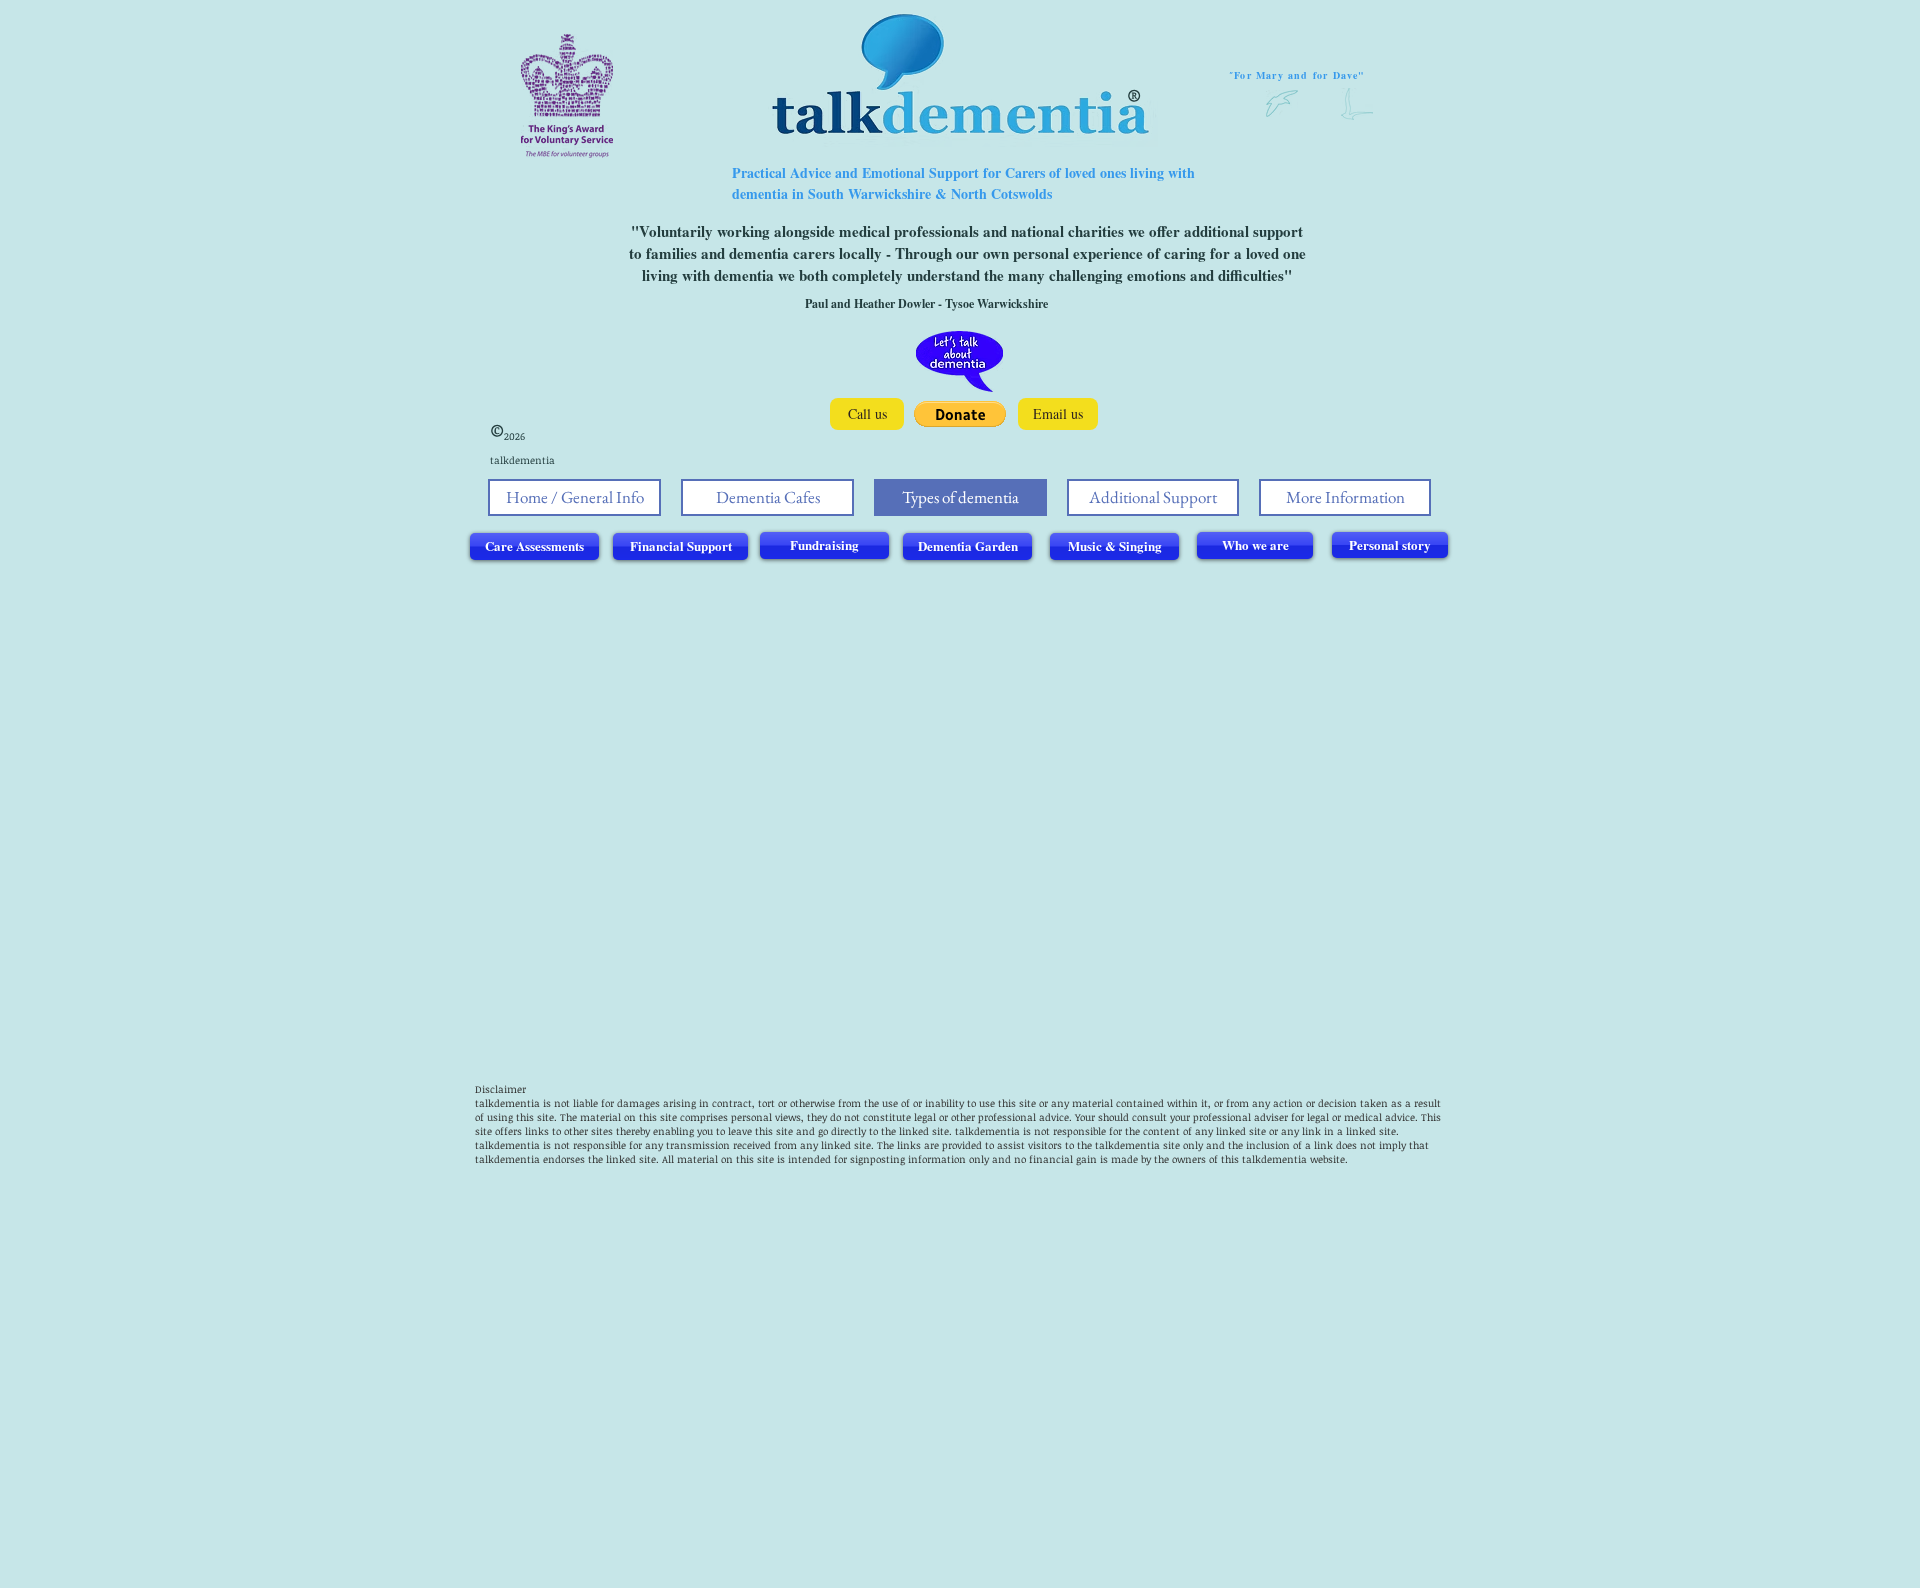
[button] (960, 414)
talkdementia (507, 1103)
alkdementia (989, 1131)
